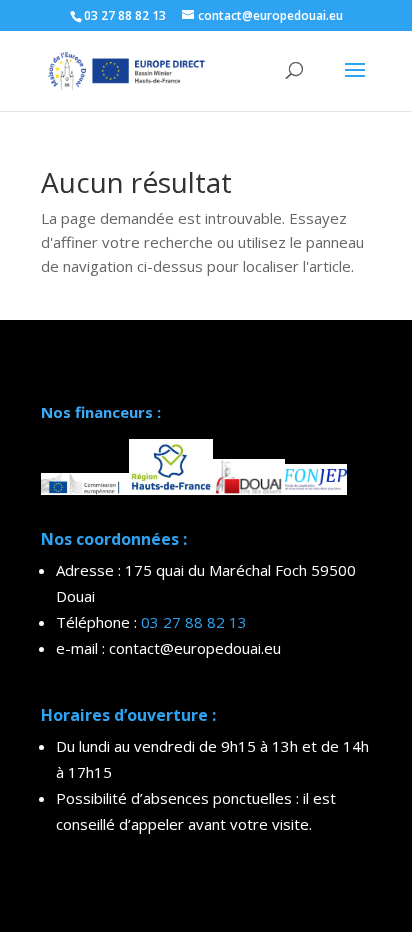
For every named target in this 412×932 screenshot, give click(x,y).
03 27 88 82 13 (194, 622)
